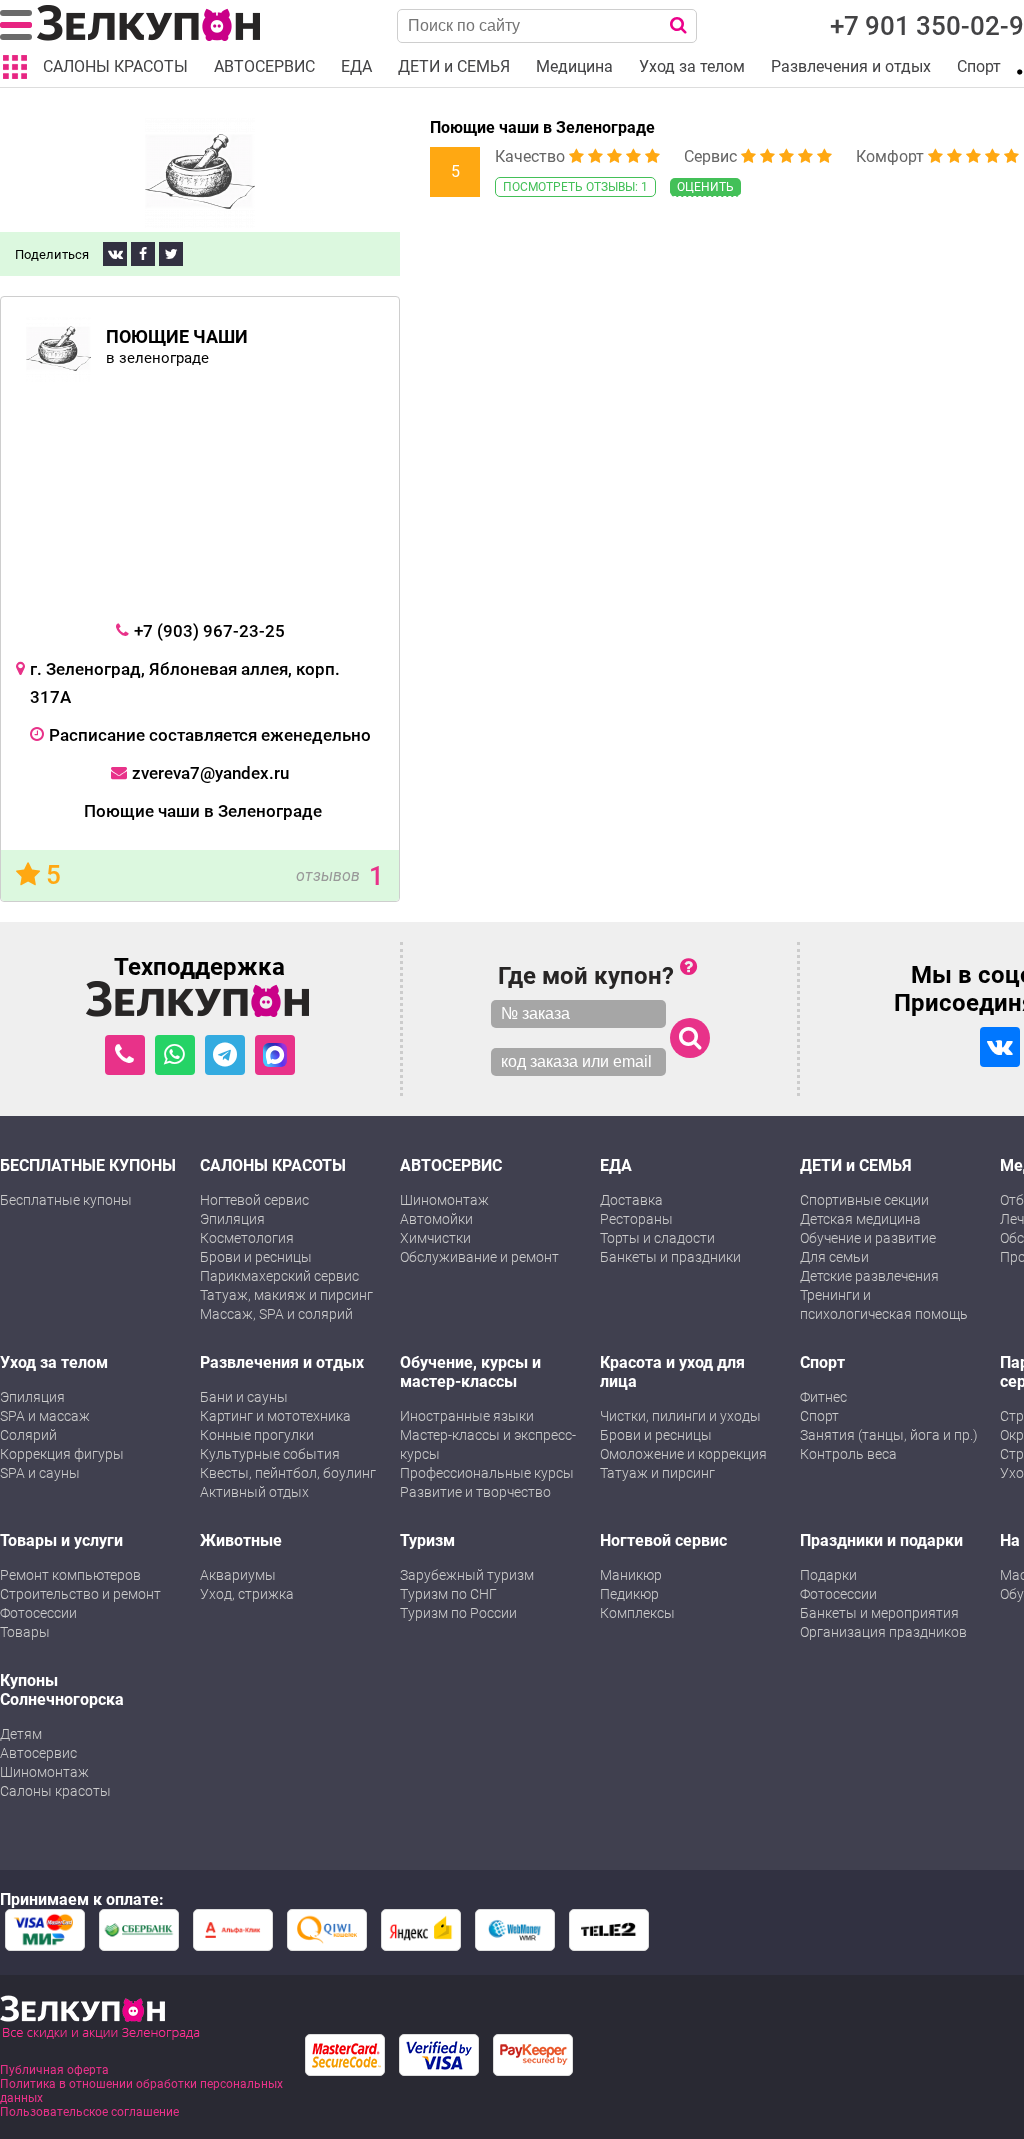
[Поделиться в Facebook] (143, 254)
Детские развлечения (869, 1276)
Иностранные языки (467, 1416)
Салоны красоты (55, 1791)
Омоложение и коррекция (683, 1454)
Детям (21, 1734)
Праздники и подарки (881, 1540)
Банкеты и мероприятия (879, 1613)
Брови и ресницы (256, 1257)
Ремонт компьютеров (70, 1575)
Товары (25, 1632)
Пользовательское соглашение (89, 2112)
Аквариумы (238, 1575)
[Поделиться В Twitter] (171, 254)
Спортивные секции (864, 1200)
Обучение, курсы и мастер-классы (470, 1372)
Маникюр (631, 1575)
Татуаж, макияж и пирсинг (286, 1295)
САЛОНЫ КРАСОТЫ (273, 1165)
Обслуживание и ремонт (479, 1257)
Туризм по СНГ (448, 1594)
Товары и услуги (61, 1540)
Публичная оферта (54, 2070)
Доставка (631, 1200)
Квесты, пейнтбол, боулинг (288, 1473)
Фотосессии (38, 1613)
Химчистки (435, 1238)
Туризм (427, 1540)
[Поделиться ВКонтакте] (115, 254)
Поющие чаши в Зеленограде (542, 127)
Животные (241, 1540)
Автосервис (38, 1753)
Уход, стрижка (247, 1594)
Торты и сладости (657, 1238)
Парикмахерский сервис (279, 1276)
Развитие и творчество (475, 1492)
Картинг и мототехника (275, 1416)
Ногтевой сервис (254, 1200)
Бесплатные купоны (66, 1200)
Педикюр (629, 1594)
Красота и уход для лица (672, 1372)
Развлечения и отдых (282, 1362)
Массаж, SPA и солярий (276, 1314)
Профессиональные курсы (487, 1473)
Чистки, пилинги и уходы (680, 1416)
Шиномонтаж (444, 1200)
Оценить (705, 187)
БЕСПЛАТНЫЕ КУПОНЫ (88, 1165)
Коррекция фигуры (62, 1454)
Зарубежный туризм (467, 1575)
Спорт (822, 1362)
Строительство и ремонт (80, 1594)
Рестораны (636, 1219)
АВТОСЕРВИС (451, 1165)
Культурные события (270, 1454)
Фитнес (823, 1397)
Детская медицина (860, 1219)
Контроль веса (848, 1454)
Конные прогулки (257, 1435)
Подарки (828, 1575)
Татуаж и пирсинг (657, 1473)
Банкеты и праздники (670, 1257)
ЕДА (616, 1165)
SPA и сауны (40, 1473)
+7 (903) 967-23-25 (209, 631)
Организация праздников (883, 1632)
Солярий (28, 1435)
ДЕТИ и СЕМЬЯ (856, 1165)
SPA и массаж (45, 1416)
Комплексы (637, 1613)
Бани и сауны (244, 1397)
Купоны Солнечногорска (62, 1690)
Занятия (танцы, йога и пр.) (889, 1435)
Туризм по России (458, 1613)
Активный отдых (254, 1492)
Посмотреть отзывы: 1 (575, 187)
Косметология (247, 1238)
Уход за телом (54, 1362)
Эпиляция (232, 1219)
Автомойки (436, 1219)
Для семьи (834, 1257)
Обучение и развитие (868, 1238)
